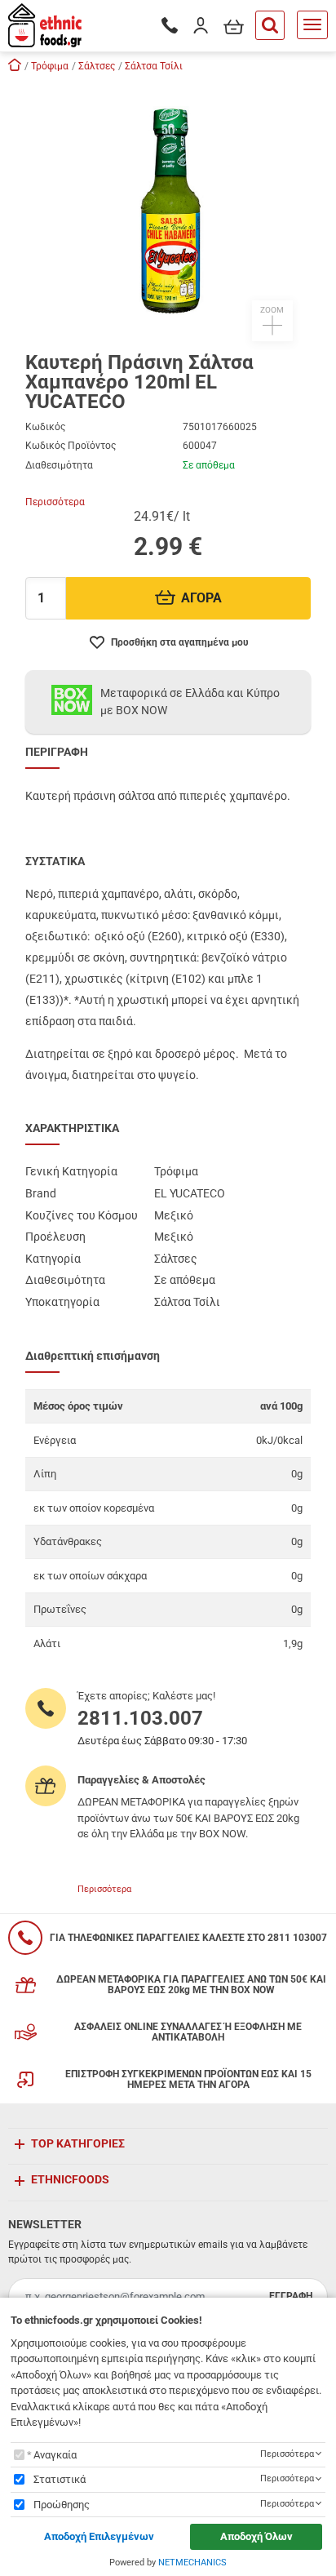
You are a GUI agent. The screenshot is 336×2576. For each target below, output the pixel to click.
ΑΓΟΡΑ (201, 598)
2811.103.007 (140, 1718)
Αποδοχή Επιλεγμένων (99, 2536)
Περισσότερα (55, 502)
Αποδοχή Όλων (256, 2536)
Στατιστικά (60, 2479)
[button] (168, 211)
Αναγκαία (55, 2455)
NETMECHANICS (192, 2563)
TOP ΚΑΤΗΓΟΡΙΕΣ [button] (78, 2143)
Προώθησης (62, 2505)
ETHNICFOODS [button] (70, 2179)
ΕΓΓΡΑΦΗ (291, 2296)
